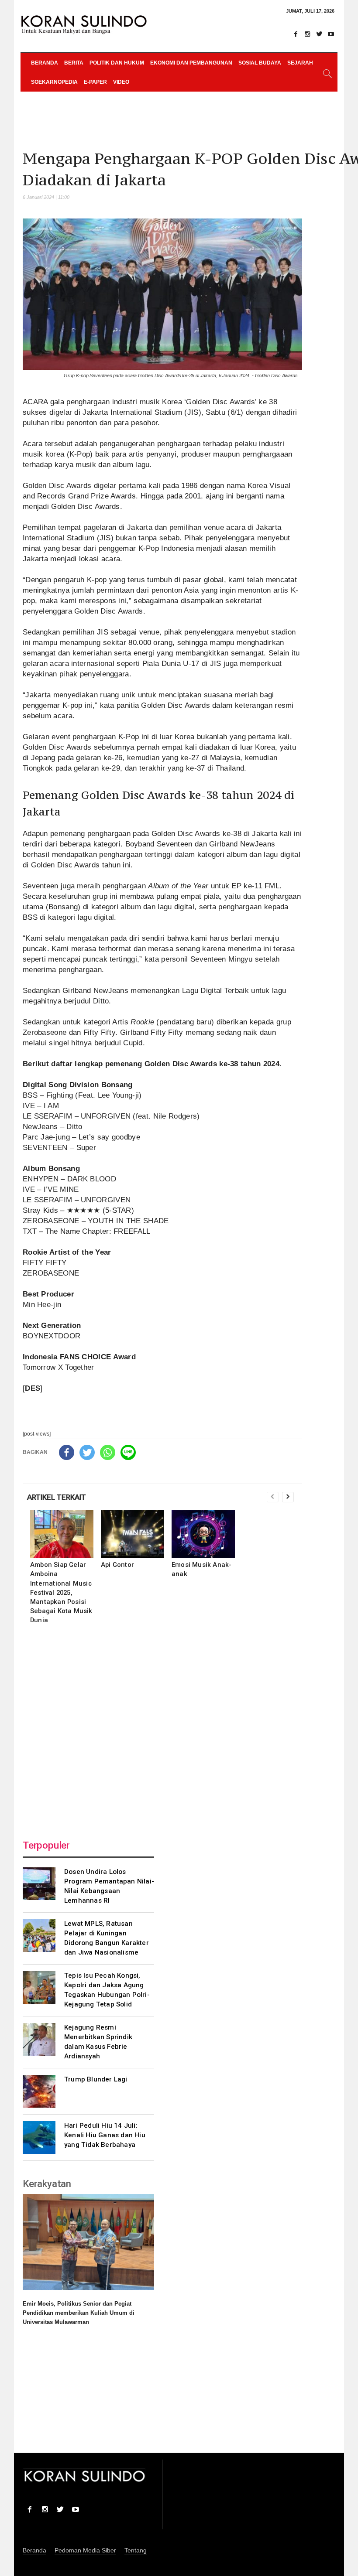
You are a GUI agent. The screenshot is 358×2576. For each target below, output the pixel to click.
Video (121, 82)
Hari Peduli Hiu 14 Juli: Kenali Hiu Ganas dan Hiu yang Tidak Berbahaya (105, 2135)
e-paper (95, 82)
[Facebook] (296, 34)
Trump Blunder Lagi (96, 2079)
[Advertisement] (162, 1730)
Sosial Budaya (260, 63)
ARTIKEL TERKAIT (57, 1497)
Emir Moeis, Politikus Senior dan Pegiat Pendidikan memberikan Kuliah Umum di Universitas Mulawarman (79, 2313)
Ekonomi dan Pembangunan (191, 63)
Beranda (45, 63)
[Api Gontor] (133, 1534)
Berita (74, 63)
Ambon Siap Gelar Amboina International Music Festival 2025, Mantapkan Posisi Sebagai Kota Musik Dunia (61, 1592)
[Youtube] (331, 34)
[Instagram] (307, 34)
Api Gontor (117, 1565)
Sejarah (300, 63)
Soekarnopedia (54, 82)
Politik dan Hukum (117, 63)
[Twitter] (319, 34)
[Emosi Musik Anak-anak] (203, 1534)
